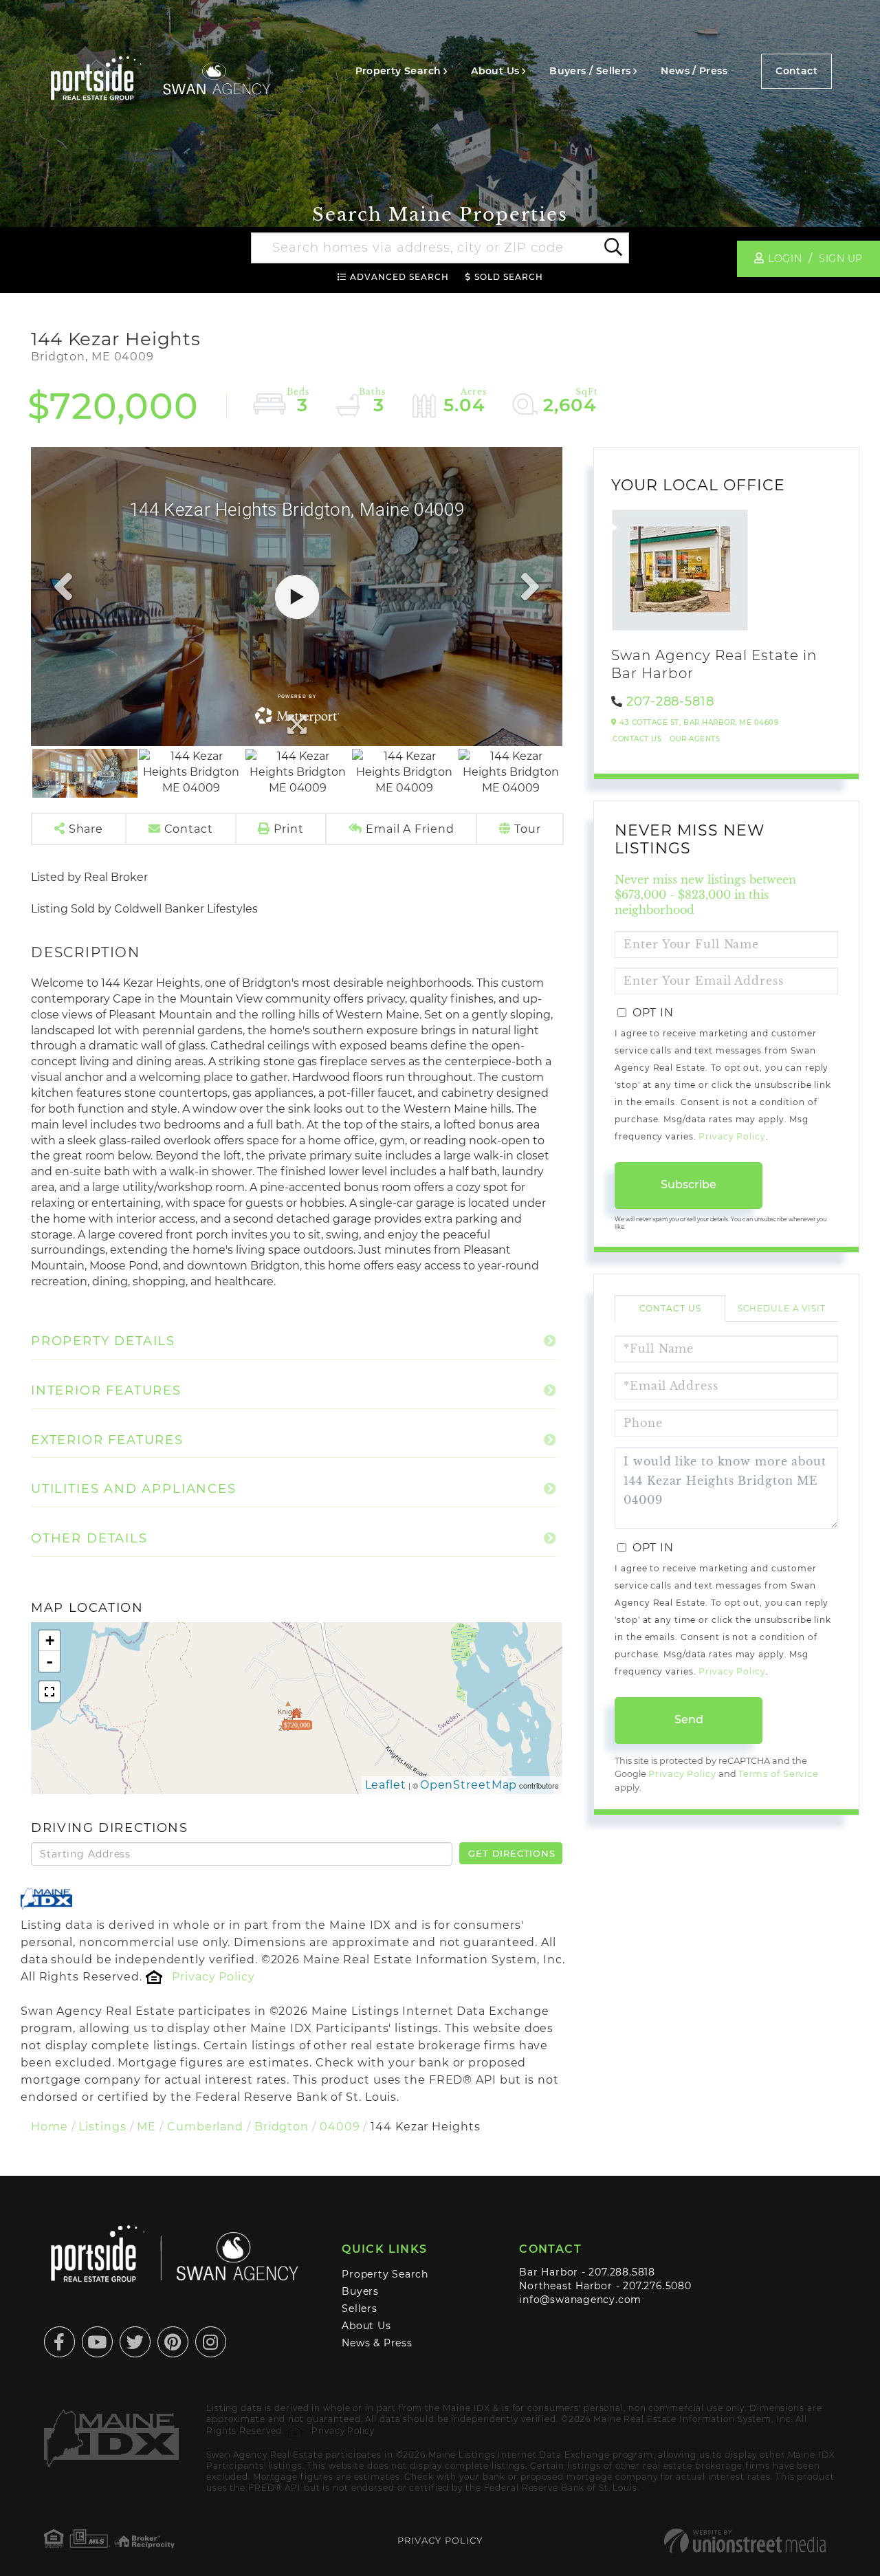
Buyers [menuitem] (360, 2291)
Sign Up (841, 259)
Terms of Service (779, 1774)
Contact (796, 71)
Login (785, 259)
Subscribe (689, 1185)
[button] (612, 248)
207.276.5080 (657, 2286)
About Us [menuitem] (495, 71)
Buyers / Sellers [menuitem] (590, 71)
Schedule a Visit (782, 1308)
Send (689, 1720)
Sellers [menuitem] (360, 2308)
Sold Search (509, 277)
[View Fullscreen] (49, 1692)
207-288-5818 (670, 701)
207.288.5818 (621, 2272)
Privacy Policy (213, 1977)
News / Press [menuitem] (694, 71)
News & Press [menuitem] (377, 2343)
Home (49, 2127)
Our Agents (695, 739)
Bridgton (282, 2127)
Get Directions (511, 1853)
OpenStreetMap (469, 1785)
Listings (102, 2127)
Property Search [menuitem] (398, 71)
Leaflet (386, 1785)
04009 (340, 2127)
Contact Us (637, 739)
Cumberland (205, 2127)
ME (146, 2127)
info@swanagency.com (580, 2300)
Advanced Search (399, 277)
